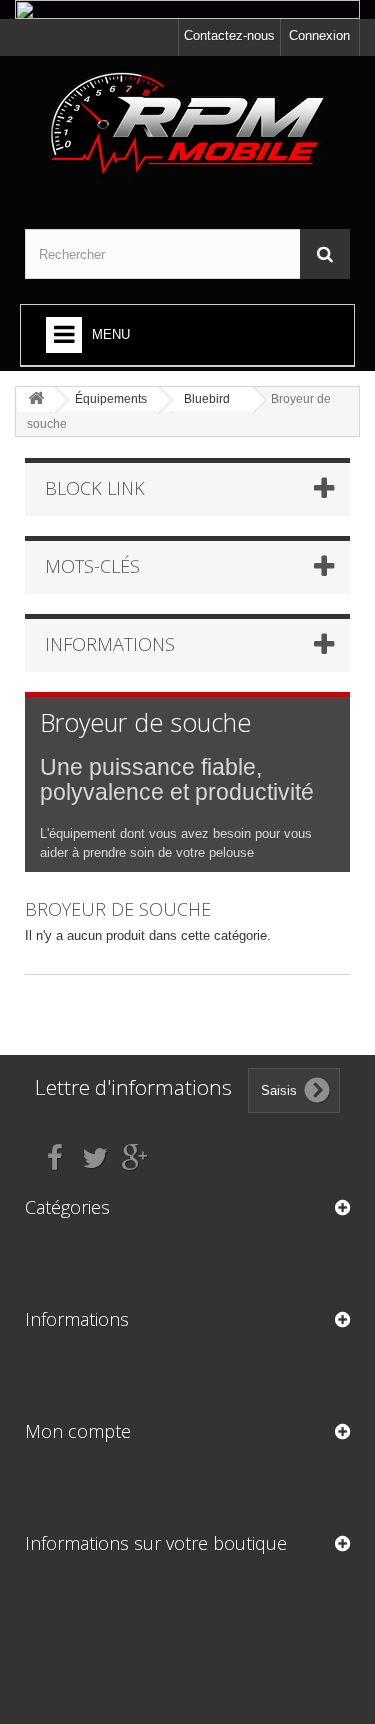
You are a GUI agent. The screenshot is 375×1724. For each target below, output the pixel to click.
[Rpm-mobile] (187, 125)
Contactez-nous (229, 35)
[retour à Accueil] (36, 399)
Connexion (319, 35)
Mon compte (78, 1431)
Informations (110, 644)
